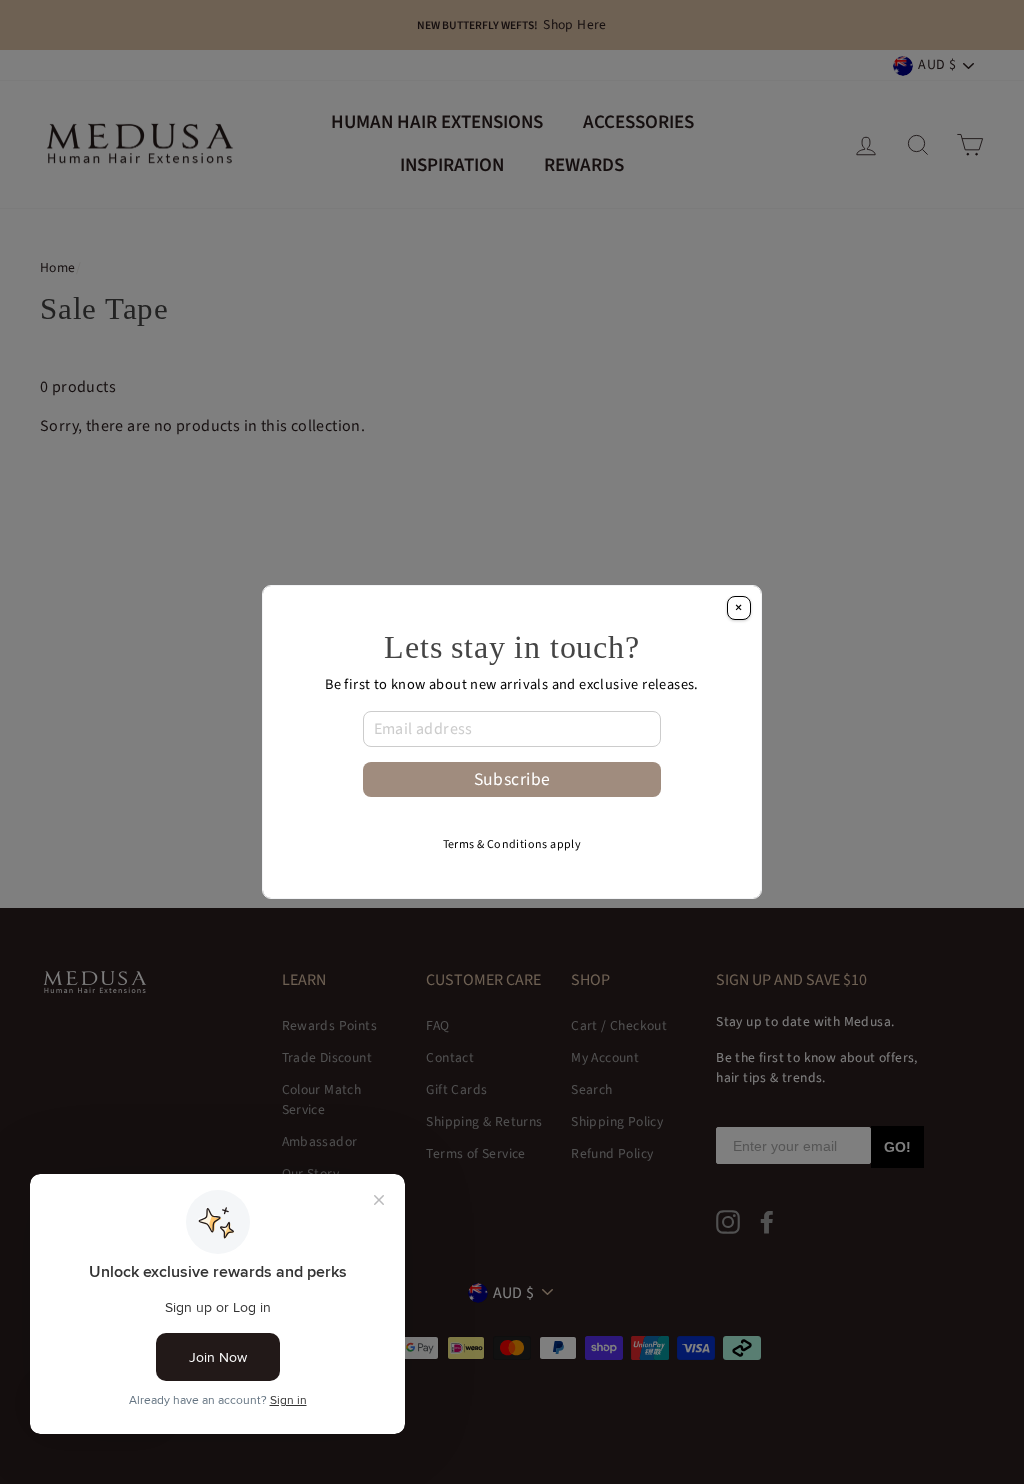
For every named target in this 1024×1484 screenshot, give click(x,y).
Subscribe (512, 779)
